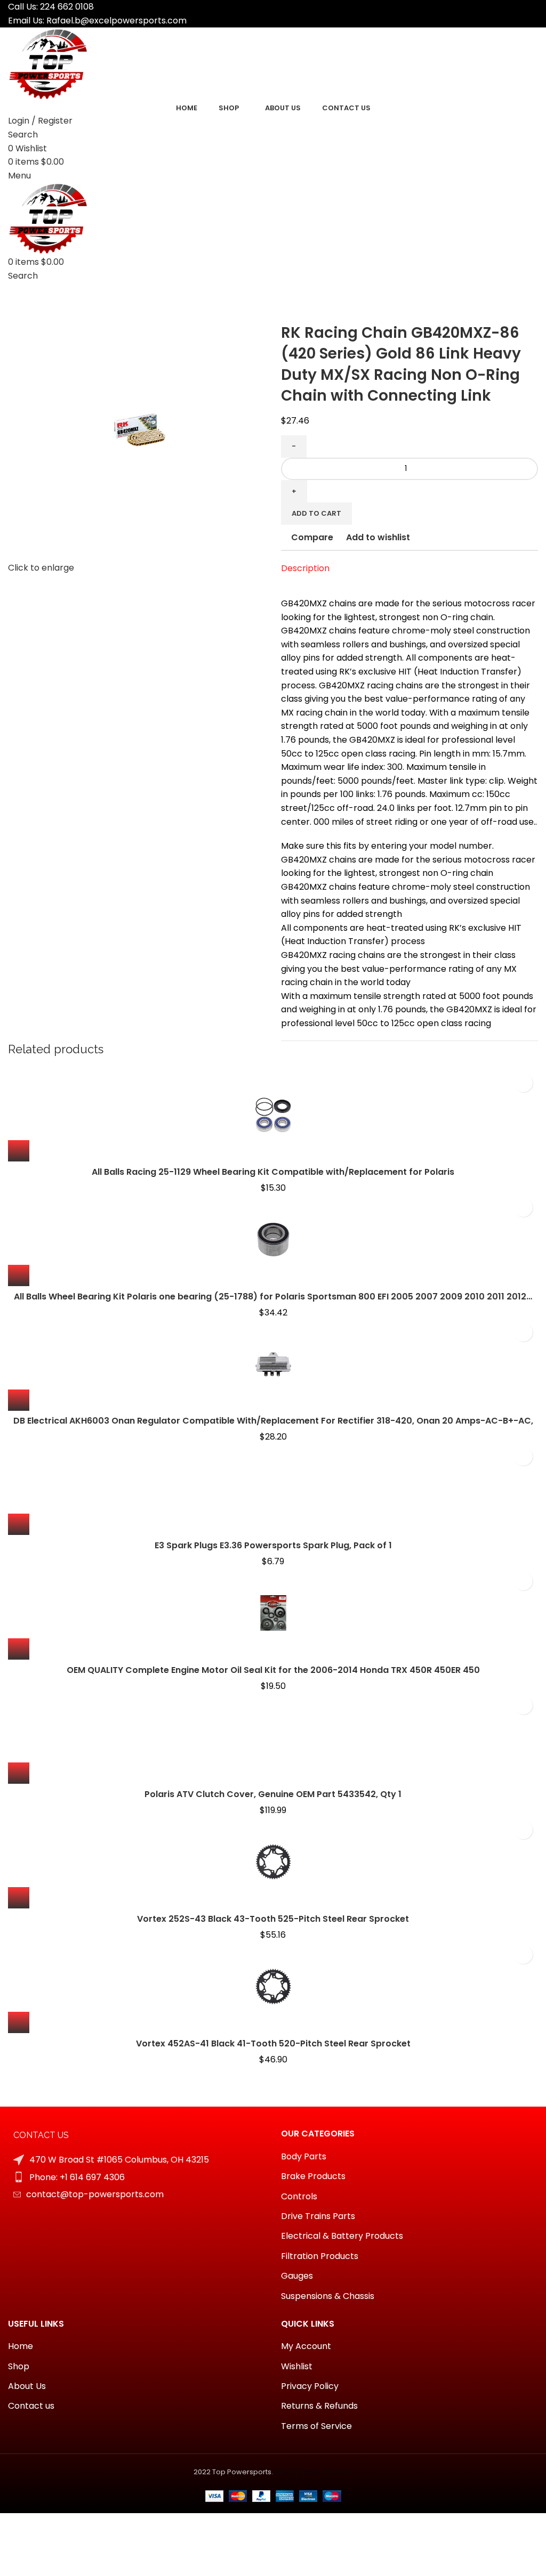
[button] (19, 1151)
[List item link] (136, 2177)
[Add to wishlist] (523, 1083)
